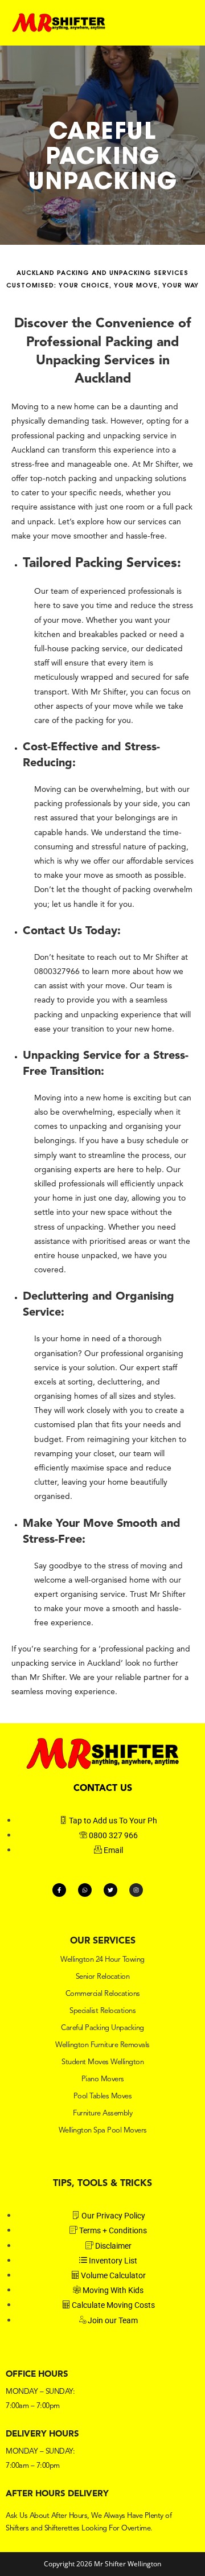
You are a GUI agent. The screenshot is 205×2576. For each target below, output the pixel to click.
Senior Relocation (103, 1977)
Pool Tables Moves (103, 2096)
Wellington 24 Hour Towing (102, 1960)
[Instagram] (136, 1890)
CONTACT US (103, 1789)
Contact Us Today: (72, 931)
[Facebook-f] (59, 1890)
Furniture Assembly (102, 2113)
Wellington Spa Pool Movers (103, 2131)
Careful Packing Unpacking (102, 2028)
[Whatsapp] (85, 1890)
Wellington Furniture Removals (102, 2045)
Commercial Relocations (103, 1994)
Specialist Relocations (102, 2011)
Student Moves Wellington (102, 2062)
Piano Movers (103, 2079)
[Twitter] (110, 1890)
